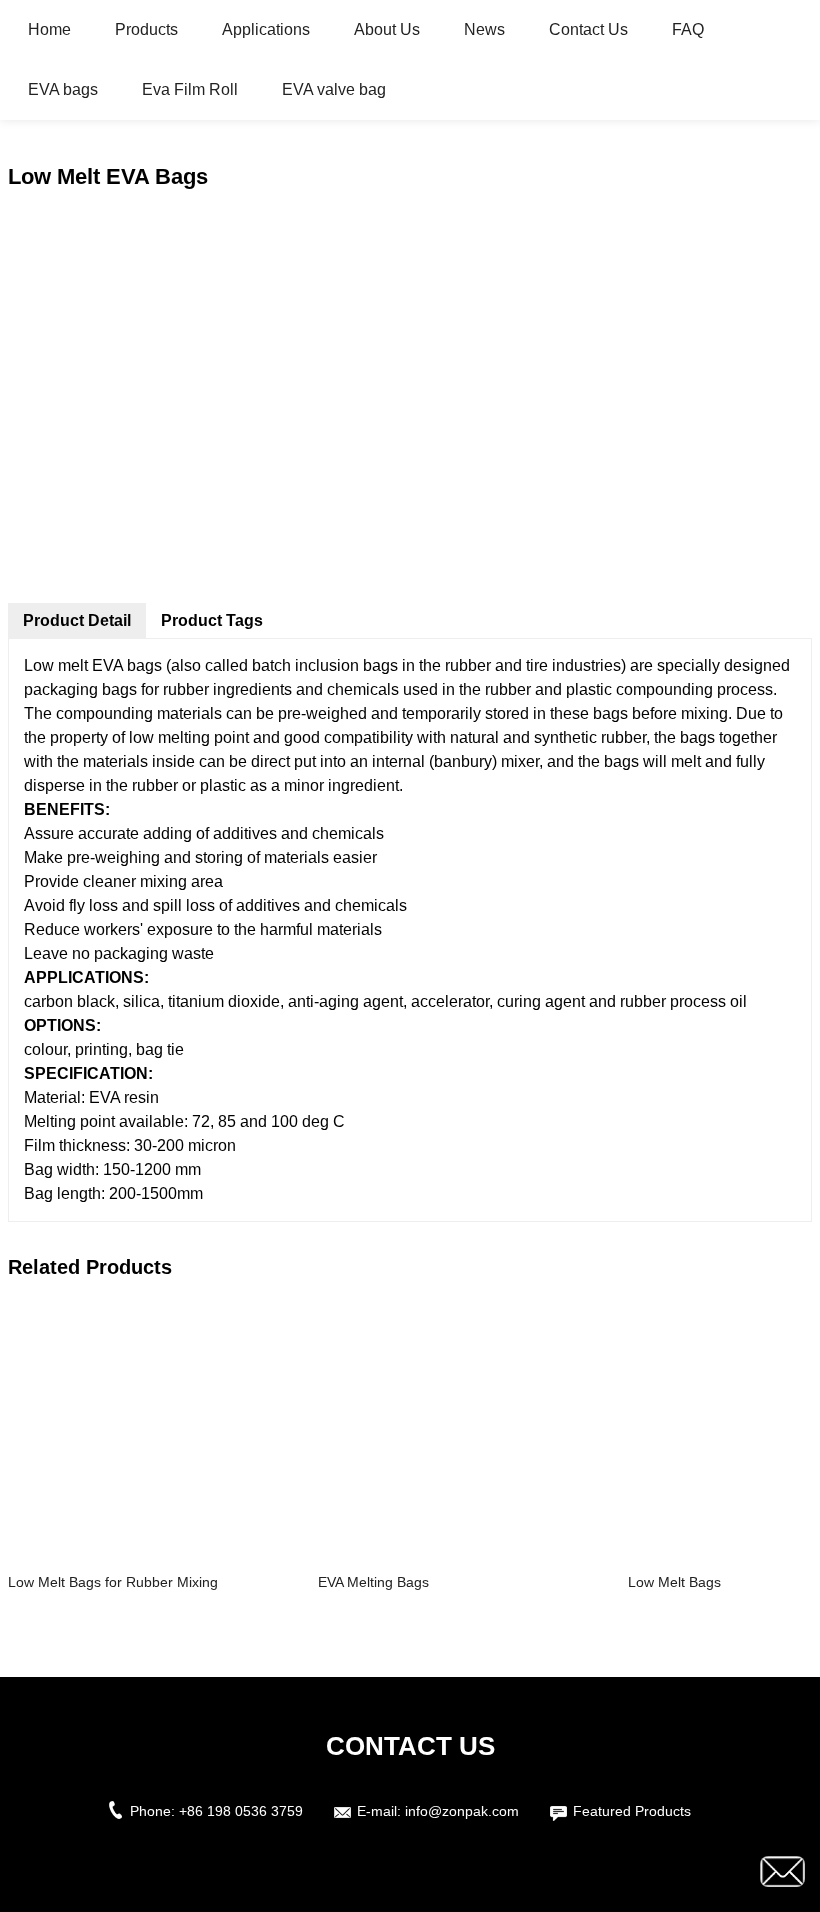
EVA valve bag (334, 89)
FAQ (688, 29)
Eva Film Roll (190, 89)
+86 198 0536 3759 (241, 1811)
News (484, 29)
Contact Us (588, 29)
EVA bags (63, 89)
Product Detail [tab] (77, 620)
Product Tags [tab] (212, 620)
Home (49, 29)
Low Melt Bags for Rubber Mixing (113, 1582)
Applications (266, 29)
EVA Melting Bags (373, 1582)
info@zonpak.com (462, 1811)
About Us (387, 29)
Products (146, 29)
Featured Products (632, 1811)
